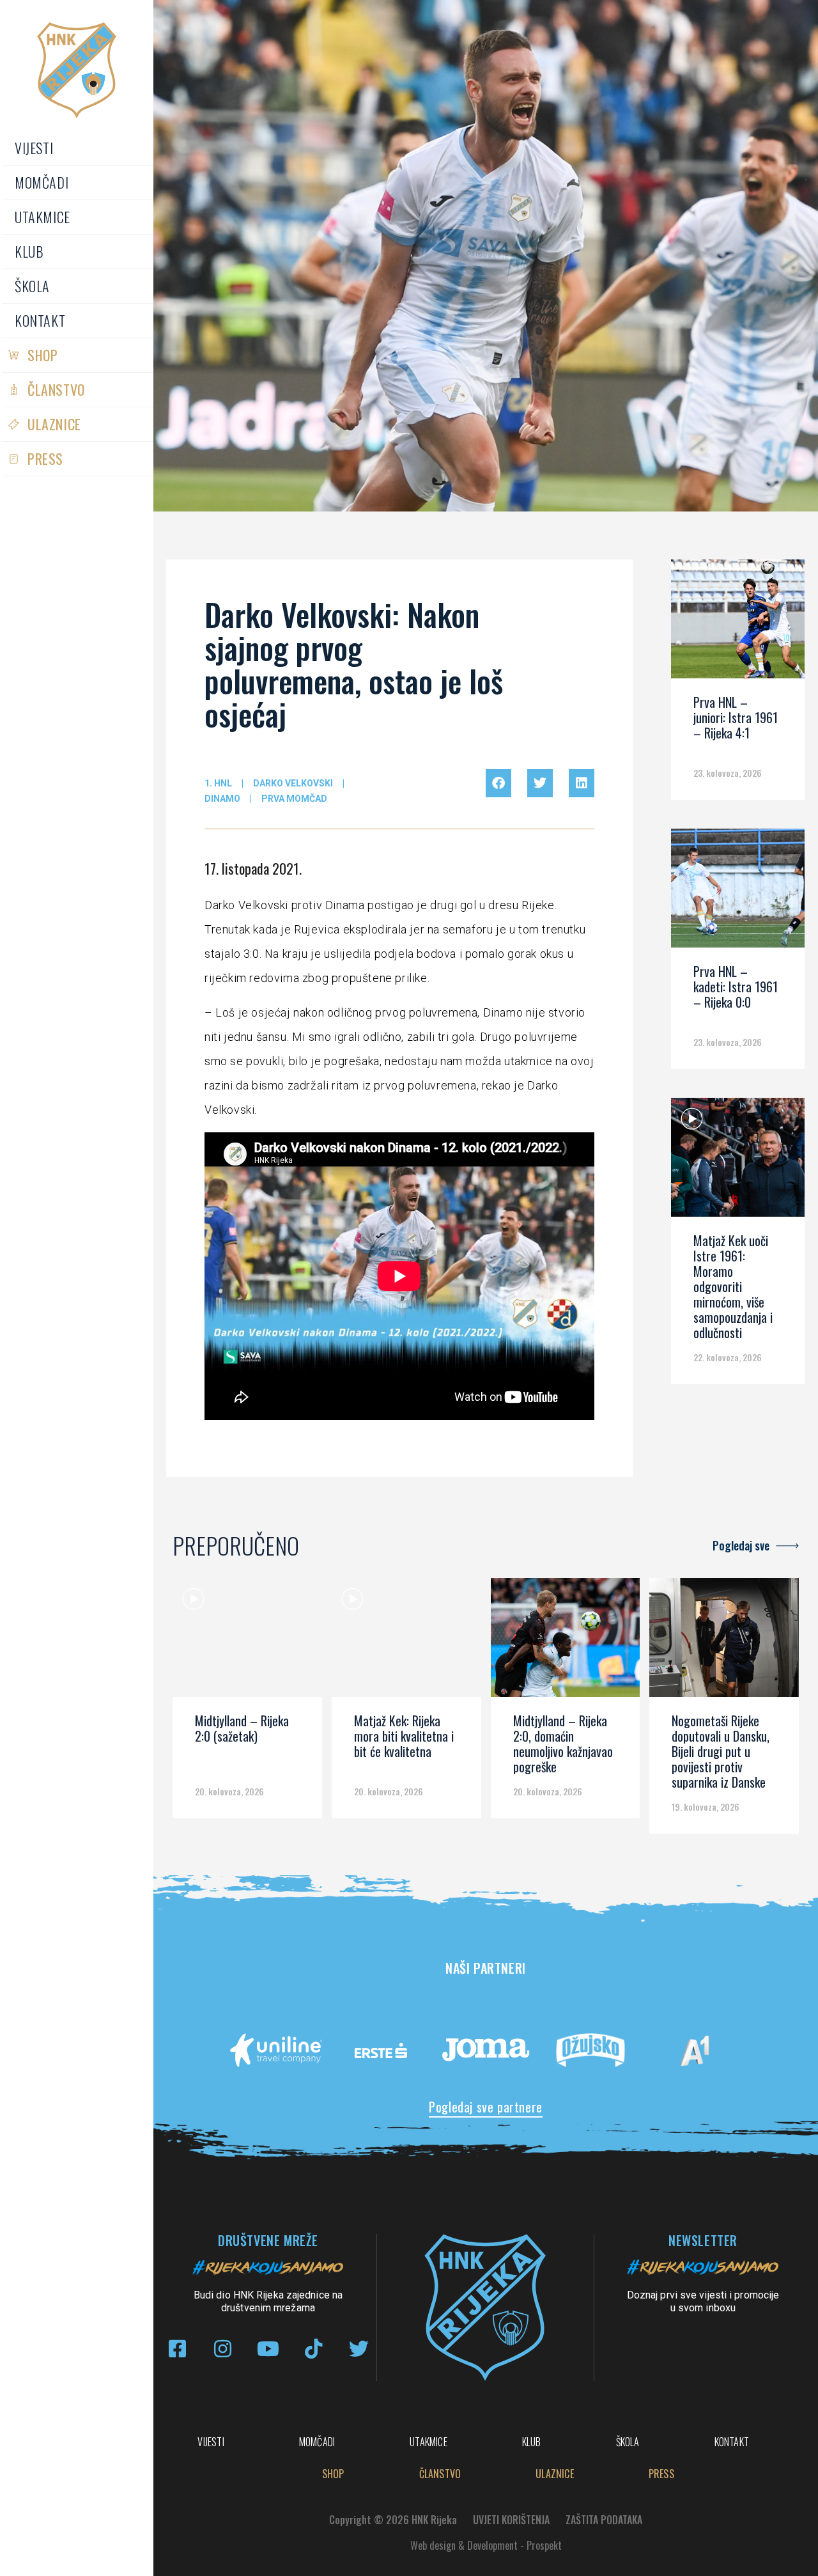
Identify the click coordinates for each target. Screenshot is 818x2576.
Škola (32, 286)
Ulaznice (54, 424)
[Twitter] (359, 2349)
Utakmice (42, 217)
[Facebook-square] (177, 2349)
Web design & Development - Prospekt (486, 2545)
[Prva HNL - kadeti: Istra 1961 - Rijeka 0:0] (738, 893)
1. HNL (218, 783)
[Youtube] (268, 2349)
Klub (29, 251)
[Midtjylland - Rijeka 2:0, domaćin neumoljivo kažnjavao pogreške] (566, 1642)
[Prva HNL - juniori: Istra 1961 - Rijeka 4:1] (738, 623)
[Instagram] (223, 2349)
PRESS (45, 458)
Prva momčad (294, 799)
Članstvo (56, 389)
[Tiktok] (313, 2349)
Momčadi (42, 182)
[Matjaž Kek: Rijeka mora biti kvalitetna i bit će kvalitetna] (406, 1642)
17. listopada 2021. (253, 868)
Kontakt (40, 320)
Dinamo (222, 799)
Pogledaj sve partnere (486, 2107)
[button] (498, 783)
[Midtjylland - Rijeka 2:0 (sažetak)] (247, 1642)
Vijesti (34, 148)
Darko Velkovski (293, 783)
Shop (42, 355)
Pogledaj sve (741, 1545)
